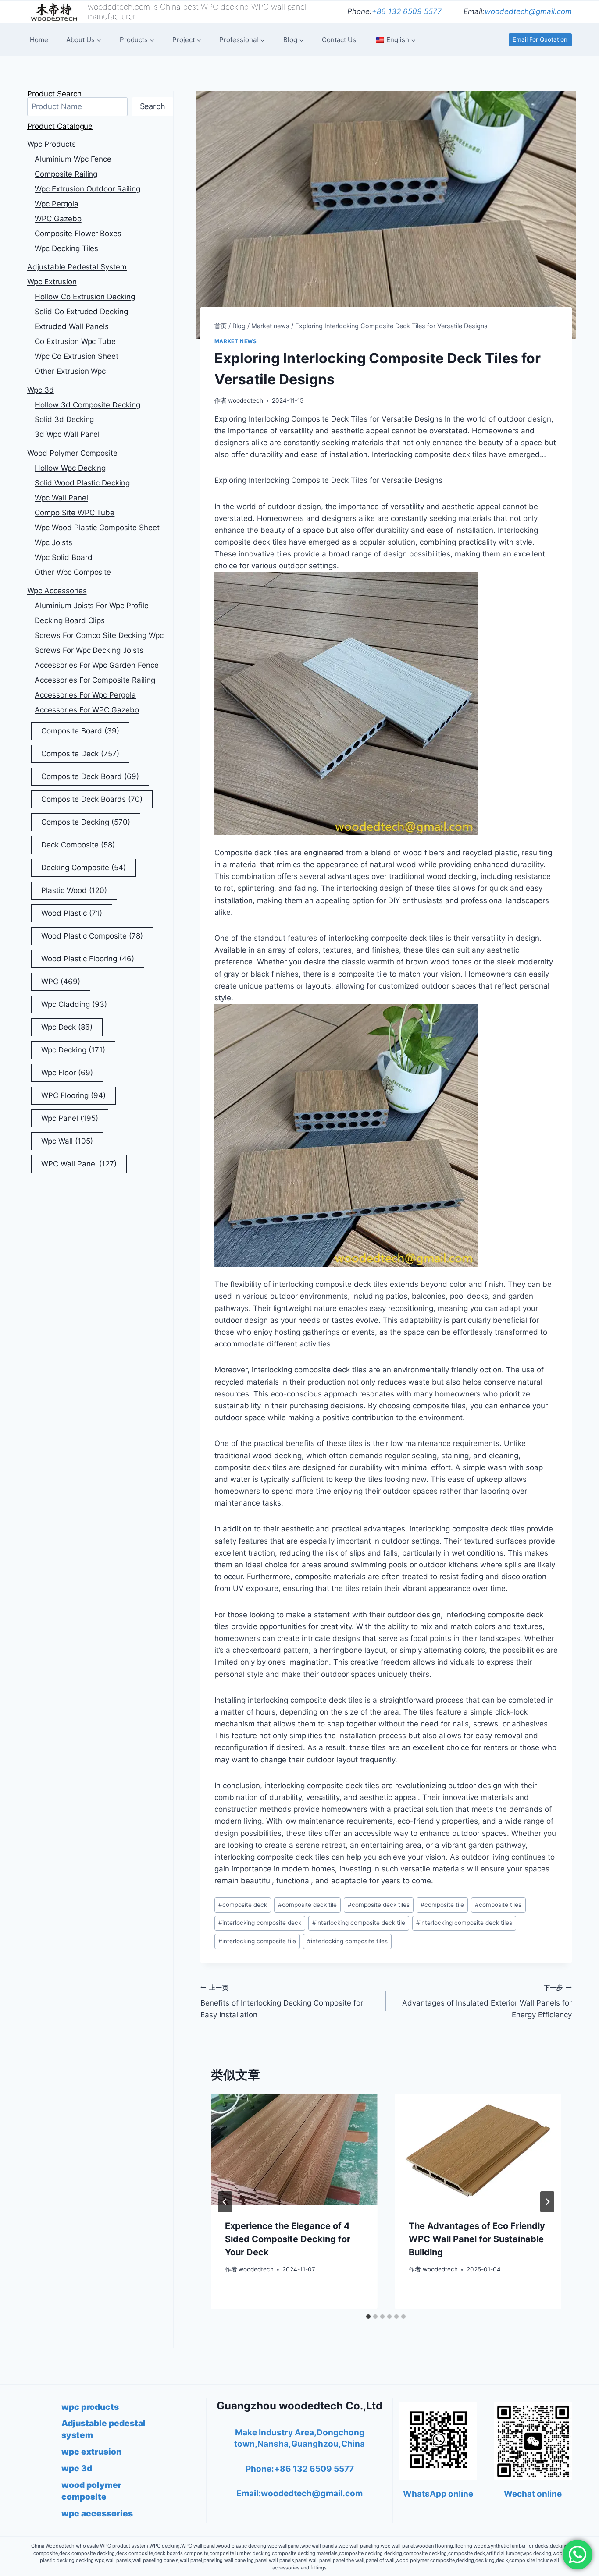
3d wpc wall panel (67, 434)
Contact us (339, 40)
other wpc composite (73, 572)
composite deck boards (92, 799)
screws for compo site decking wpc (99, 635)
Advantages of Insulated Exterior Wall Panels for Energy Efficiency (487, 2002)
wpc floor (67, 1073)
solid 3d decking (64, 419)
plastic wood (74, 890)
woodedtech (246, 400)
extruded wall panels (72, 326)
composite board (80, 731)
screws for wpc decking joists (89, 650)
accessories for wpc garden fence (97, 665)
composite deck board (90, 776)
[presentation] (294, 2150)
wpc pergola (57, 204)
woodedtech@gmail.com (528, 11)
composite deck (243, 1905)
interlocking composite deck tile (359, 1923)
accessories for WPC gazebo (87, 710)
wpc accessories (57, 591)
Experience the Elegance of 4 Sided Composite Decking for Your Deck (288, 2239)
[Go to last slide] (225, 2202)
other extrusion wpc (70, 371)
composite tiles (498, 1905)
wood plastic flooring (88, 959)
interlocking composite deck (260, 1923)
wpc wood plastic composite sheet (97, 528)
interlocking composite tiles (347, 1941)
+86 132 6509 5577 (407, 11)
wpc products (52, 144)
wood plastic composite (92, 936)
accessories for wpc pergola (85, 695)
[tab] (368, 2317)
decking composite (84, 868)
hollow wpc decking (70, 468)
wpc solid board (64, 557)
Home (39, 40)
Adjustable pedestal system (77, 267)
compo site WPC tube (75, 513)
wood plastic (72, 913)
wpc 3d (41, 390)
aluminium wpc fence (73, 159)
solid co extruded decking (81, 312)
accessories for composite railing (95, 680)
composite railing (66, 174)
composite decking (86, 822)
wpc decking (73, 1050)
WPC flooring (73, 1095)
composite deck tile (307, 1905)
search (153, 106)
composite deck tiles (379, 1905)
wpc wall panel (61, 498)
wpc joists (53, 542)
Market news (236, 341)
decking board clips (70, 620)
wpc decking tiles (66, 248)
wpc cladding (74, 1004)
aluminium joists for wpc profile (92, 606)
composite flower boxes (78, 234)
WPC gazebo (58, 219)
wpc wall (67, 1141)
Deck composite (78, 845)
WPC (61, 982)
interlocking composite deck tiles (464, 1923)
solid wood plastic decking (82, 483)
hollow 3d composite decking (87, 405)
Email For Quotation (540, 39)
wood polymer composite (72, 453)
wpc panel (70, 1118)
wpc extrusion (52, 282)
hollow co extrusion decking (85, 297)
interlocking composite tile (257, 1941)
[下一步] (547, 2202)
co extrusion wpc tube (75, 341)
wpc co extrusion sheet (77, 356)
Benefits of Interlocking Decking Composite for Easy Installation (282, 2002)
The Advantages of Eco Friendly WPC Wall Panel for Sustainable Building (477, 2239)
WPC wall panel (79, 1164)
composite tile (442, 1905)
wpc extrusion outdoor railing (87, 189)
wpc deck (67, 1027)
